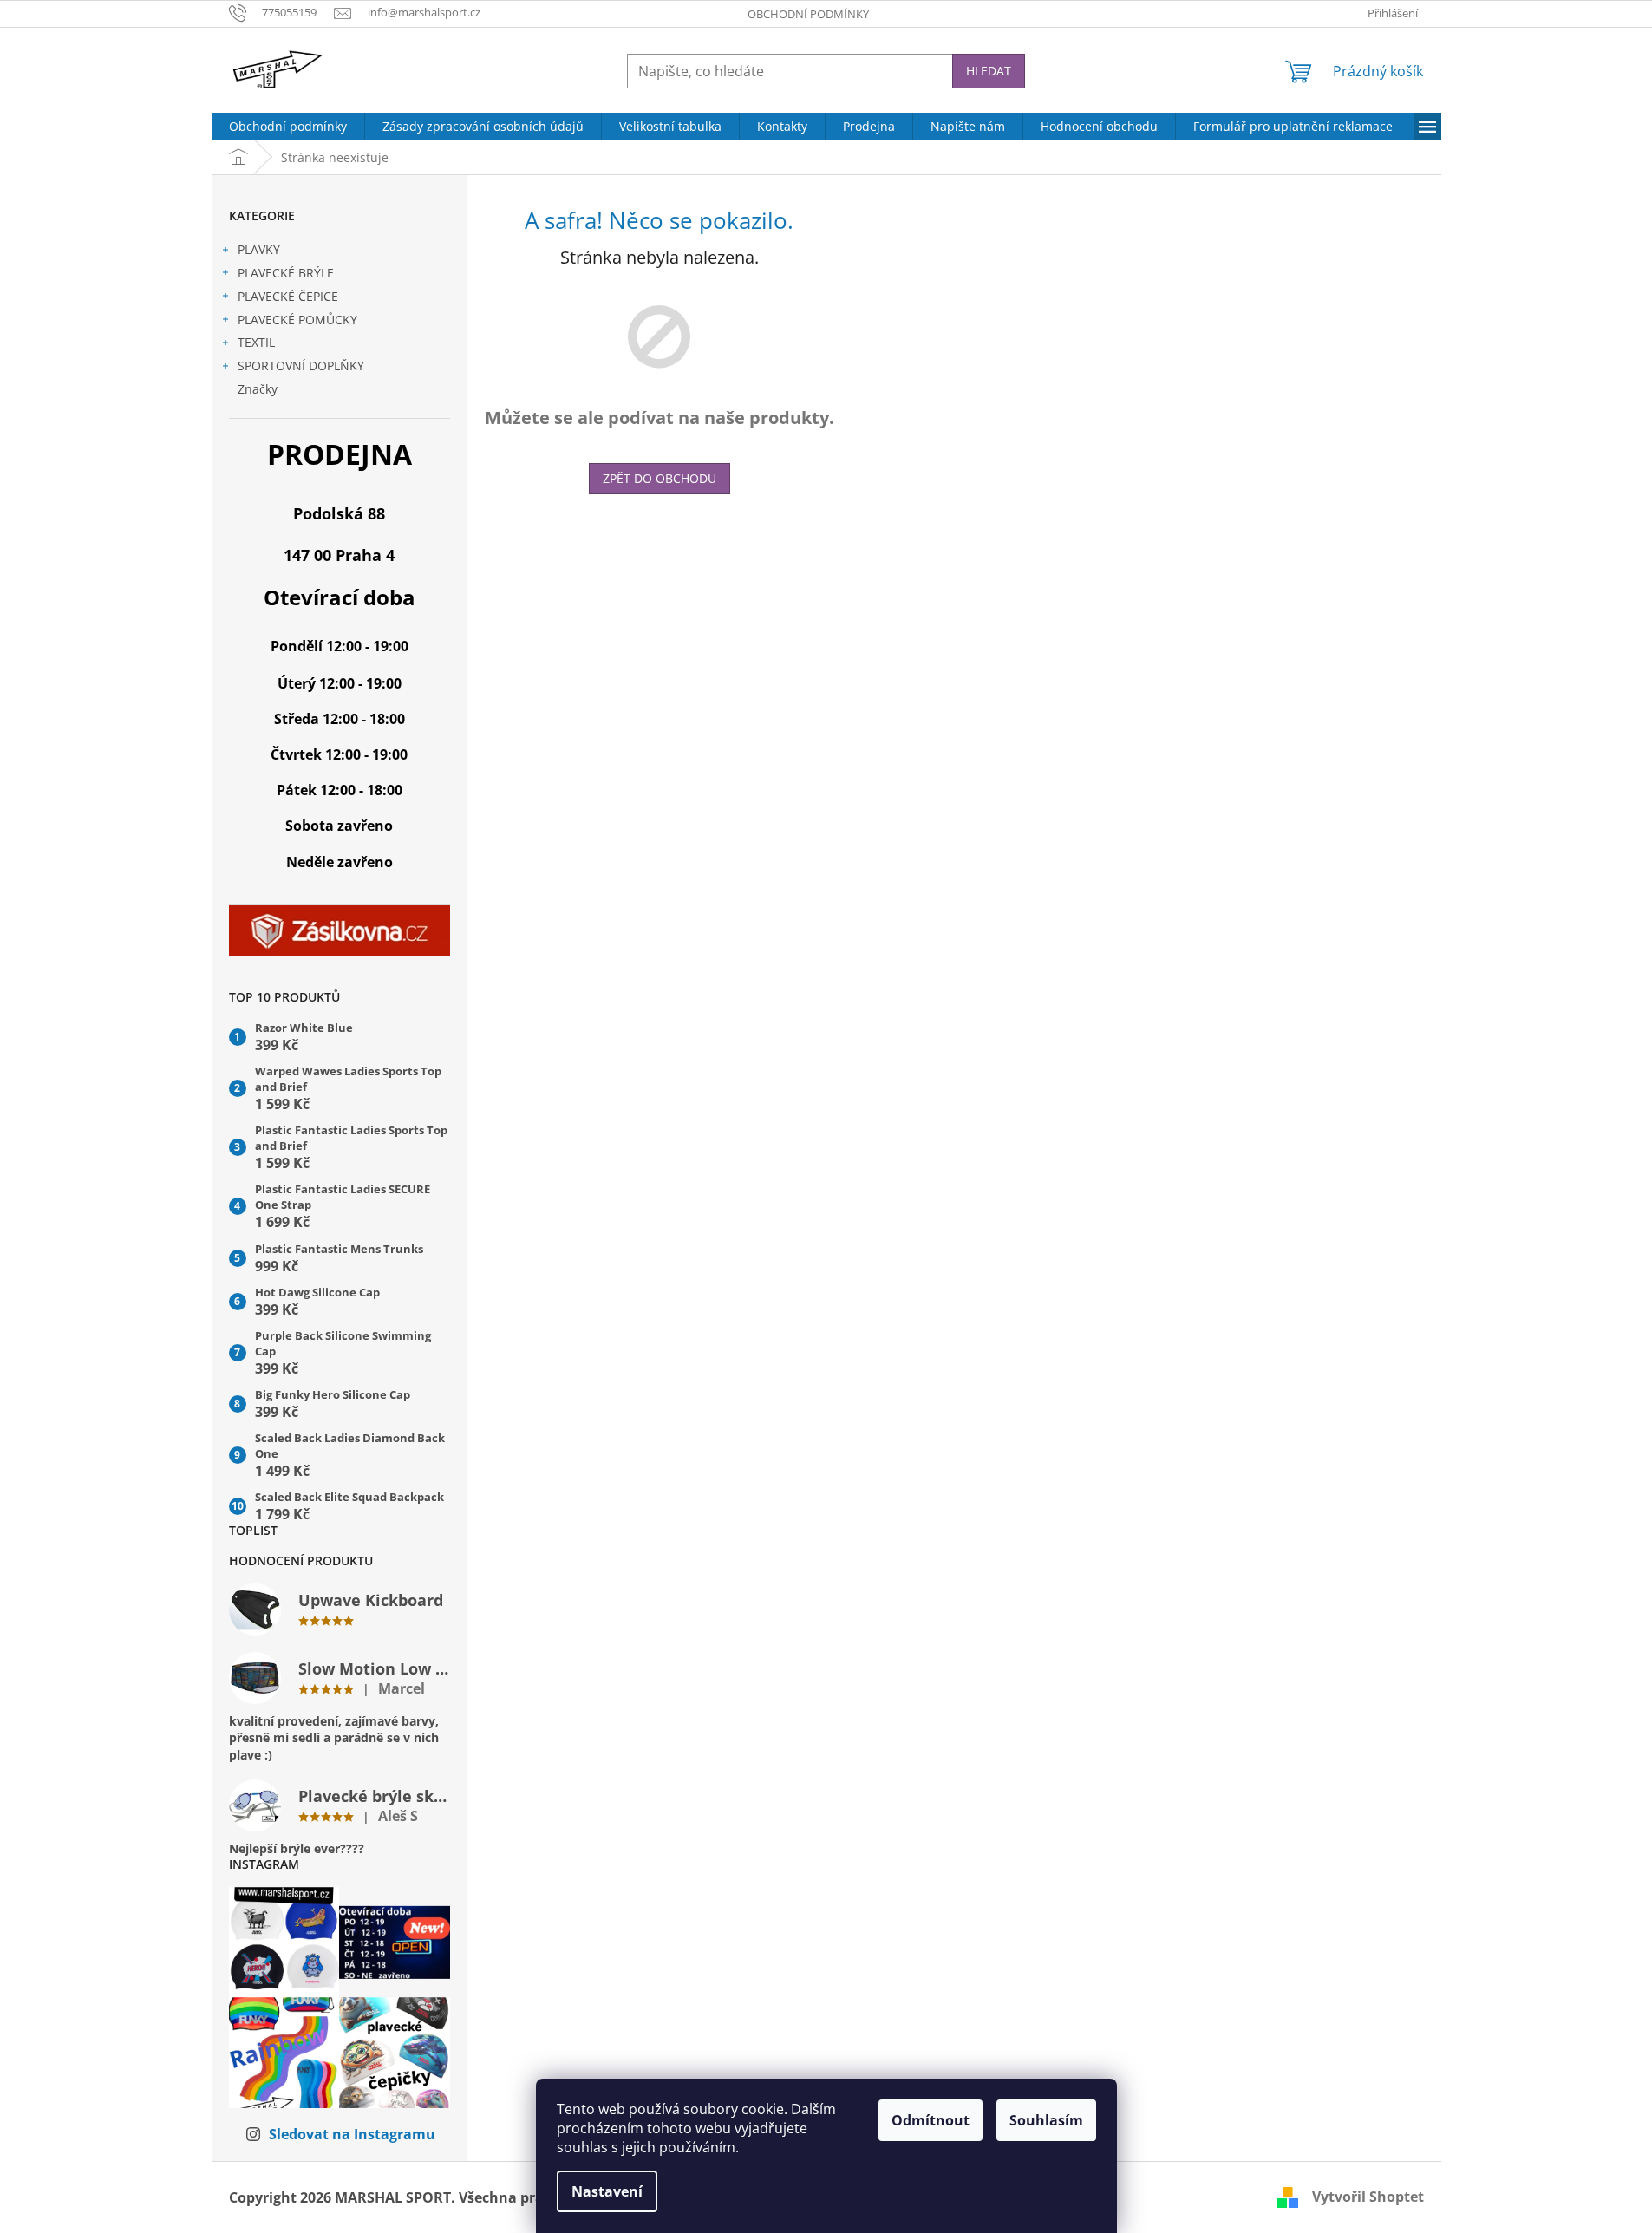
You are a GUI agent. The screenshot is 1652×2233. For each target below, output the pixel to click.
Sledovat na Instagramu (352, 2134)
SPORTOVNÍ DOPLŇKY (301, 366)
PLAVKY (259, 249)
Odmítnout (930, 2120)
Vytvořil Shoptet (1368, 2197)
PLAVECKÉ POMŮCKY (297, 320)
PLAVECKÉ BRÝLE (286, 273)
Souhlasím (1046, 2120)
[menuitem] (288, 127)
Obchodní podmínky (808, 14)
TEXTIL (256, 342)
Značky (258, 389)
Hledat (989, 71)
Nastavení (607, 2191)
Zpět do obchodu (659, 478)
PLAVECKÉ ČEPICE (288, 296)
